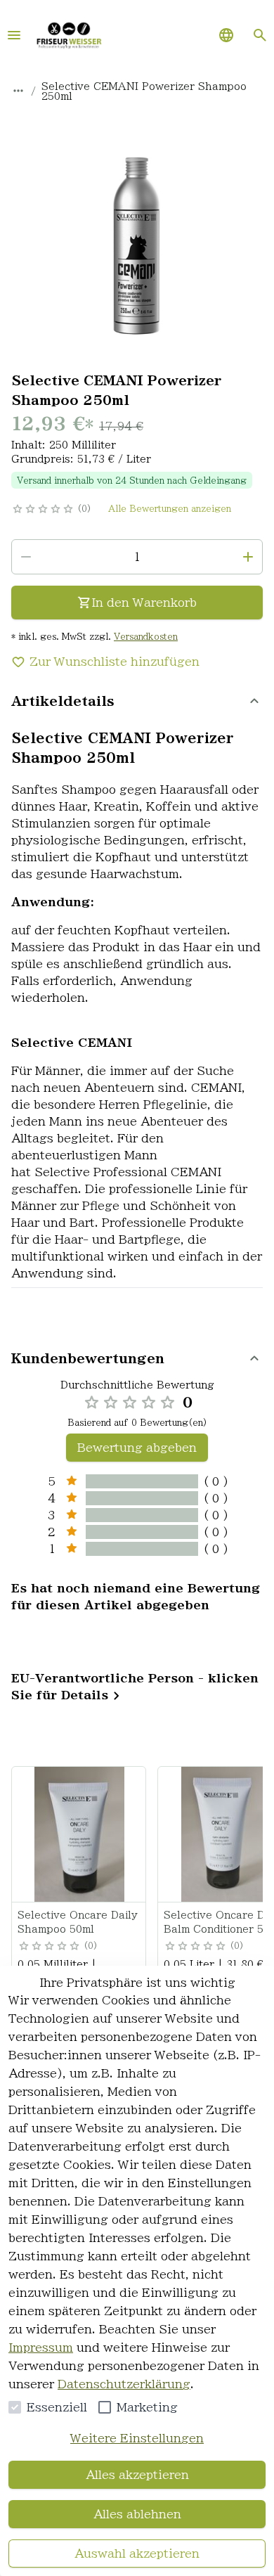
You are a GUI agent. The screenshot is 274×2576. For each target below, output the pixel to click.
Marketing (147, 2407)
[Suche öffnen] (260, 35)
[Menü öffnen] (14, 35)
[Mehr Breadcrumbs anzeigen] (18, 91)
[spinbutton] (137, 557)
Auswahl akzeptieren (137, 2554)
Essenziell (57, 2407)
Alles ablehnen (137, 2514)
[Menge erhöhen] (248, 557)
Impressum (41, 2348)
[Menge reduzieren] (26, 557)
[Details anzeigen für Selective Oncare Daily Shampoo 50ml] (79, 1834)
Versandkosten (146, 636)
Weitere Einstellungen (137, 2438)
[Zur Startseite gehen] (69, 35)
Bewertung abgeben (137, 1448)
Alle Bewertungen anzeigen (170, 508)
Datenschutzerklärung (124, 2384)
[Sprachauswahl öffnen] (226, 35)
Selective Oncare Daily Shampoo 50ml (78, 1922)
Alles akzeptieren (137, 2475)
